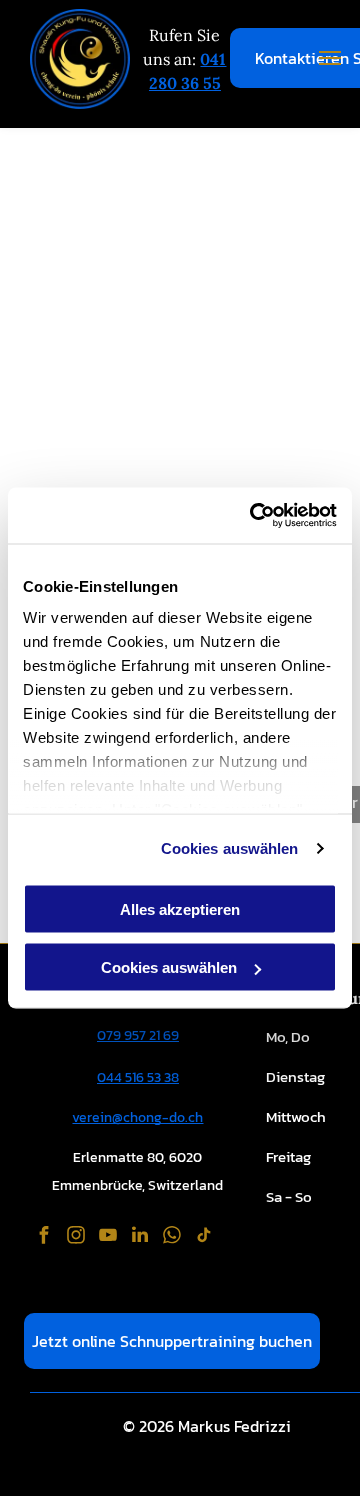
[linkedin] (140, 1237)
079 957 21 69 (138, 1035)
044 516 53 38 (138, 1077)
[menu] (330, 58)
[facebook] (44, 1237)
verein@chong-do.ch (137, 1117)
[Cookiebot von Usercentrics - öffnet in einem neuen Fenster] (254, 516)
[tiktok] (204, 1237)
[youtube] (108, 1237)
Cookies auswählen (230, 848)
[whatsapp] (172, 1237)
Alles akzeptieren (180, 908)
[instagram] (76, 1237)
